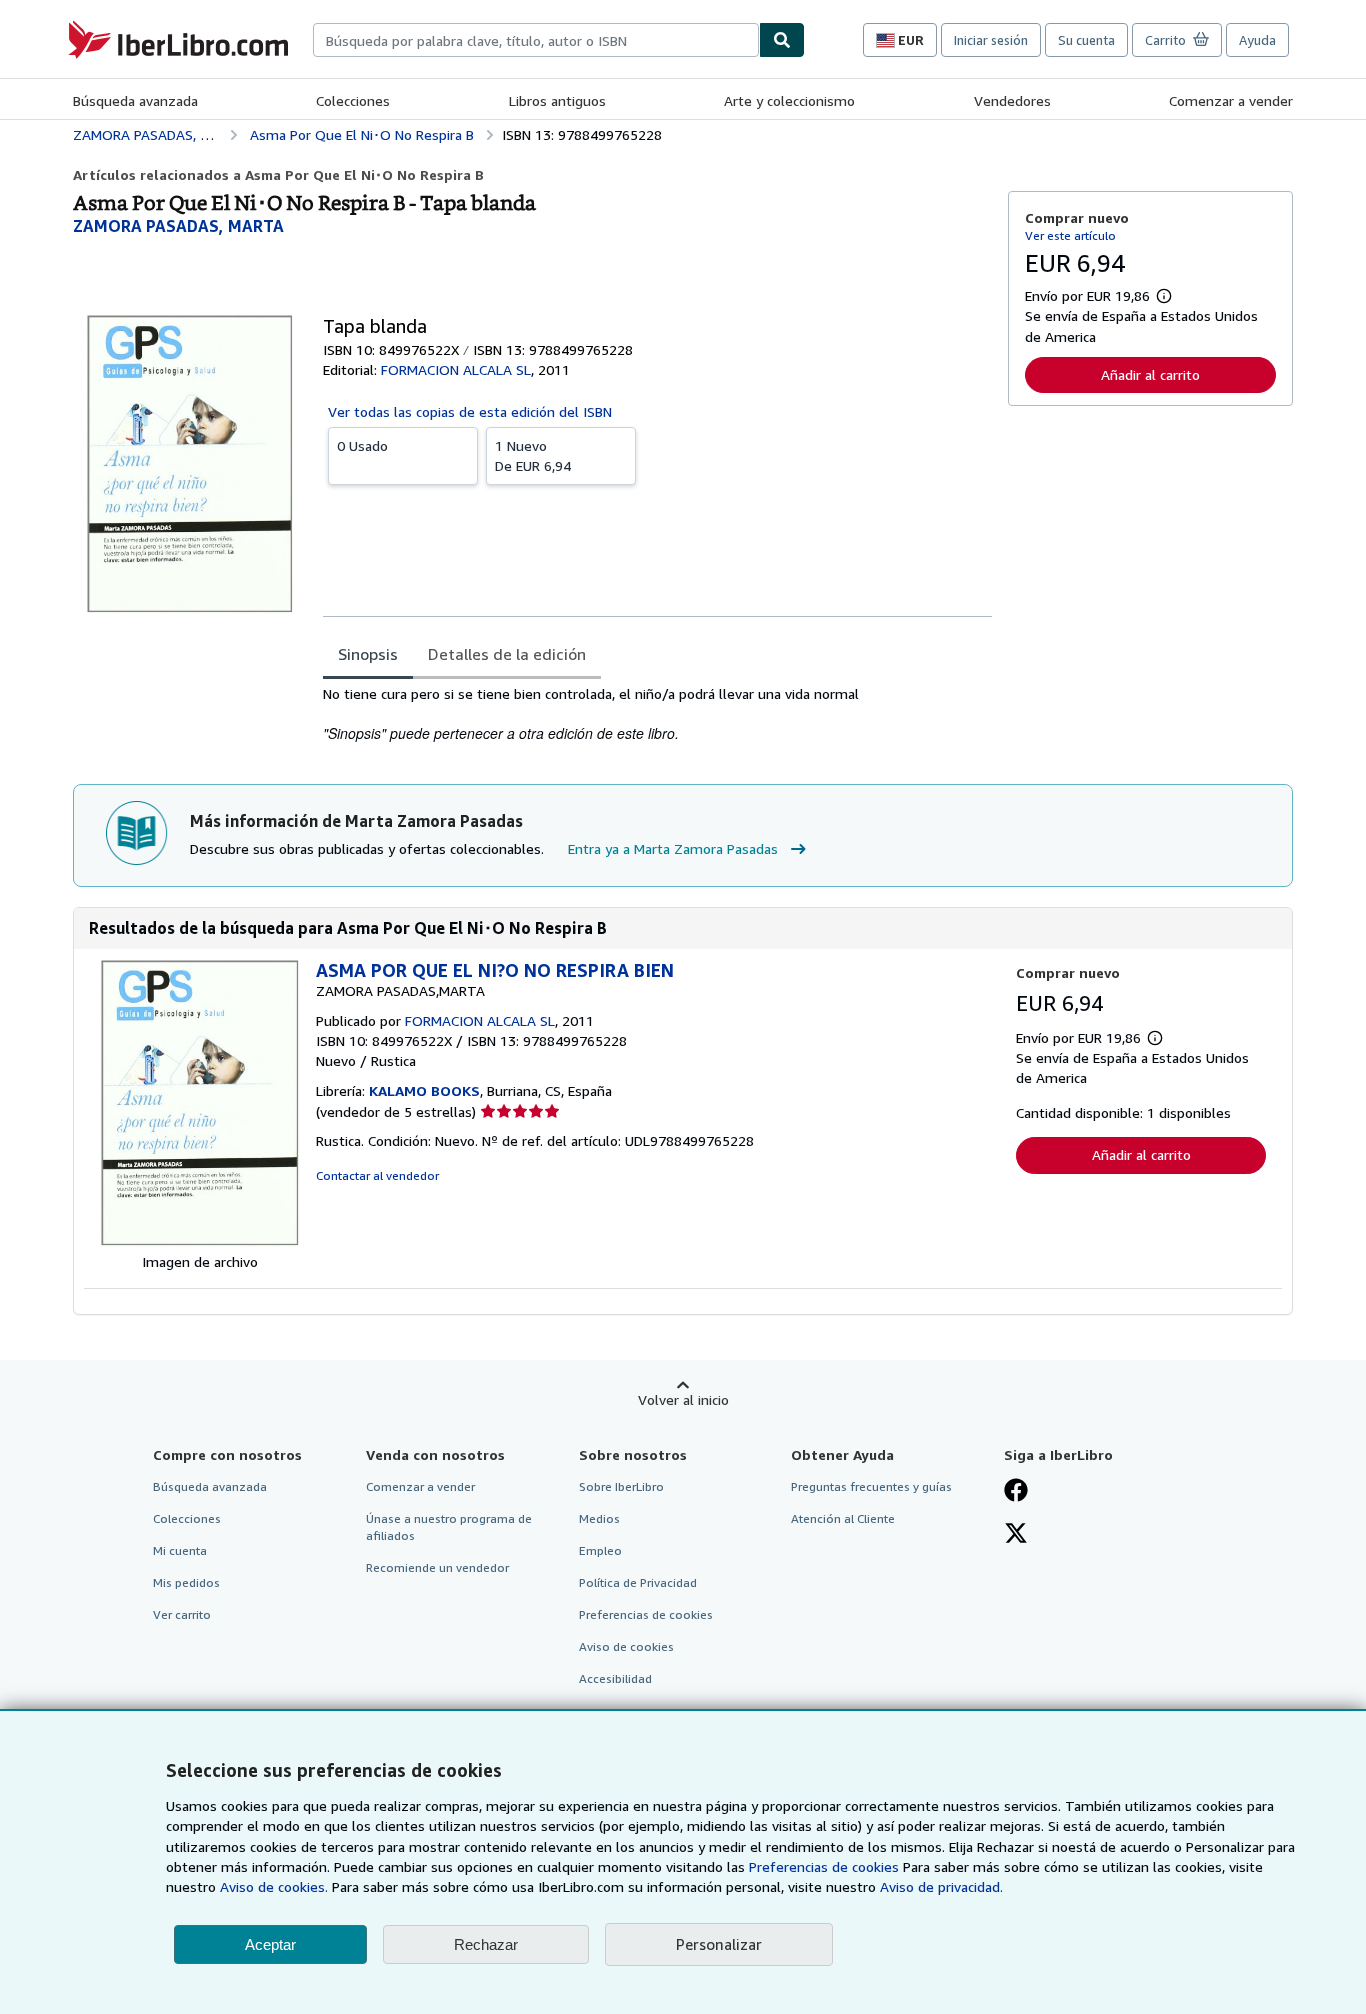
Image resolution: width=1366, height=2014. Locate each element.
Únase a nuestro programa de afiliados (449, 1527)
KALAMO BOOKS (424, 1090)
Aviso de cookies (626, 1646)
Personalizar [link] (719, 1944)
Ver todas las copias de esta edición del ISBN (470, 411)
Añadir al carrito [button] (1150, 374)
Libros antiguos (557, 100)
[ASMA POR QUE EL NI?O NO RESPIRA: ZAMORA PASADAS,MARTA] (200, 1241)
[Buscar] (782, 40)
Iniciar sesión (991, 40)
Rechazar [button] (486, 1944)
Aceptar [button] (270, 1944)
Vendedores (1012, 100)
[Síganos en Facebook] (1016, 1492)
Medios (599, 1518)
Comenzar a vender (1231, 100)
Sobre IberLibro (621, 1486)
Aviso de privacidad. (941, 1886)
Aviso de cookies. (274, 1886)
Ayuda (1257, 40)
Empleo (600, 1550)
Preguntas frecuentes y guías (871, 1486)
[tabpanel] (657, 714)
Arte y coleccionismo (789, 100)
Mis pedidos (186, 1582)
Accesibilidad (615, 1678)
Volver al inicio (683, 1399)
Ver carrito (182, 1614)
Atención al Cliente (843, 1518)
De (533, 455)
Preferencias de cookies (824, 1866)
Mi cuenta (180, 1550)
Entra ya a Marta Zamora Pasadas (673, 848)
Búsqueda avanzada (135, 100)
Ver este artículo (1070, 235)
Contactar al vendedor (377, 1175)
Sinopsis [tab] (368, 654)
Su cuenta (1086, 40)
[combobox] (536, 40)
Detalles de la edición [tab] (507, 654)
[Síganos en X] (1016, 1535)
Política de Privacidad (638, 1582)
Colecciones (353, 100)
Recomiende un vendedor (437, 1567)
